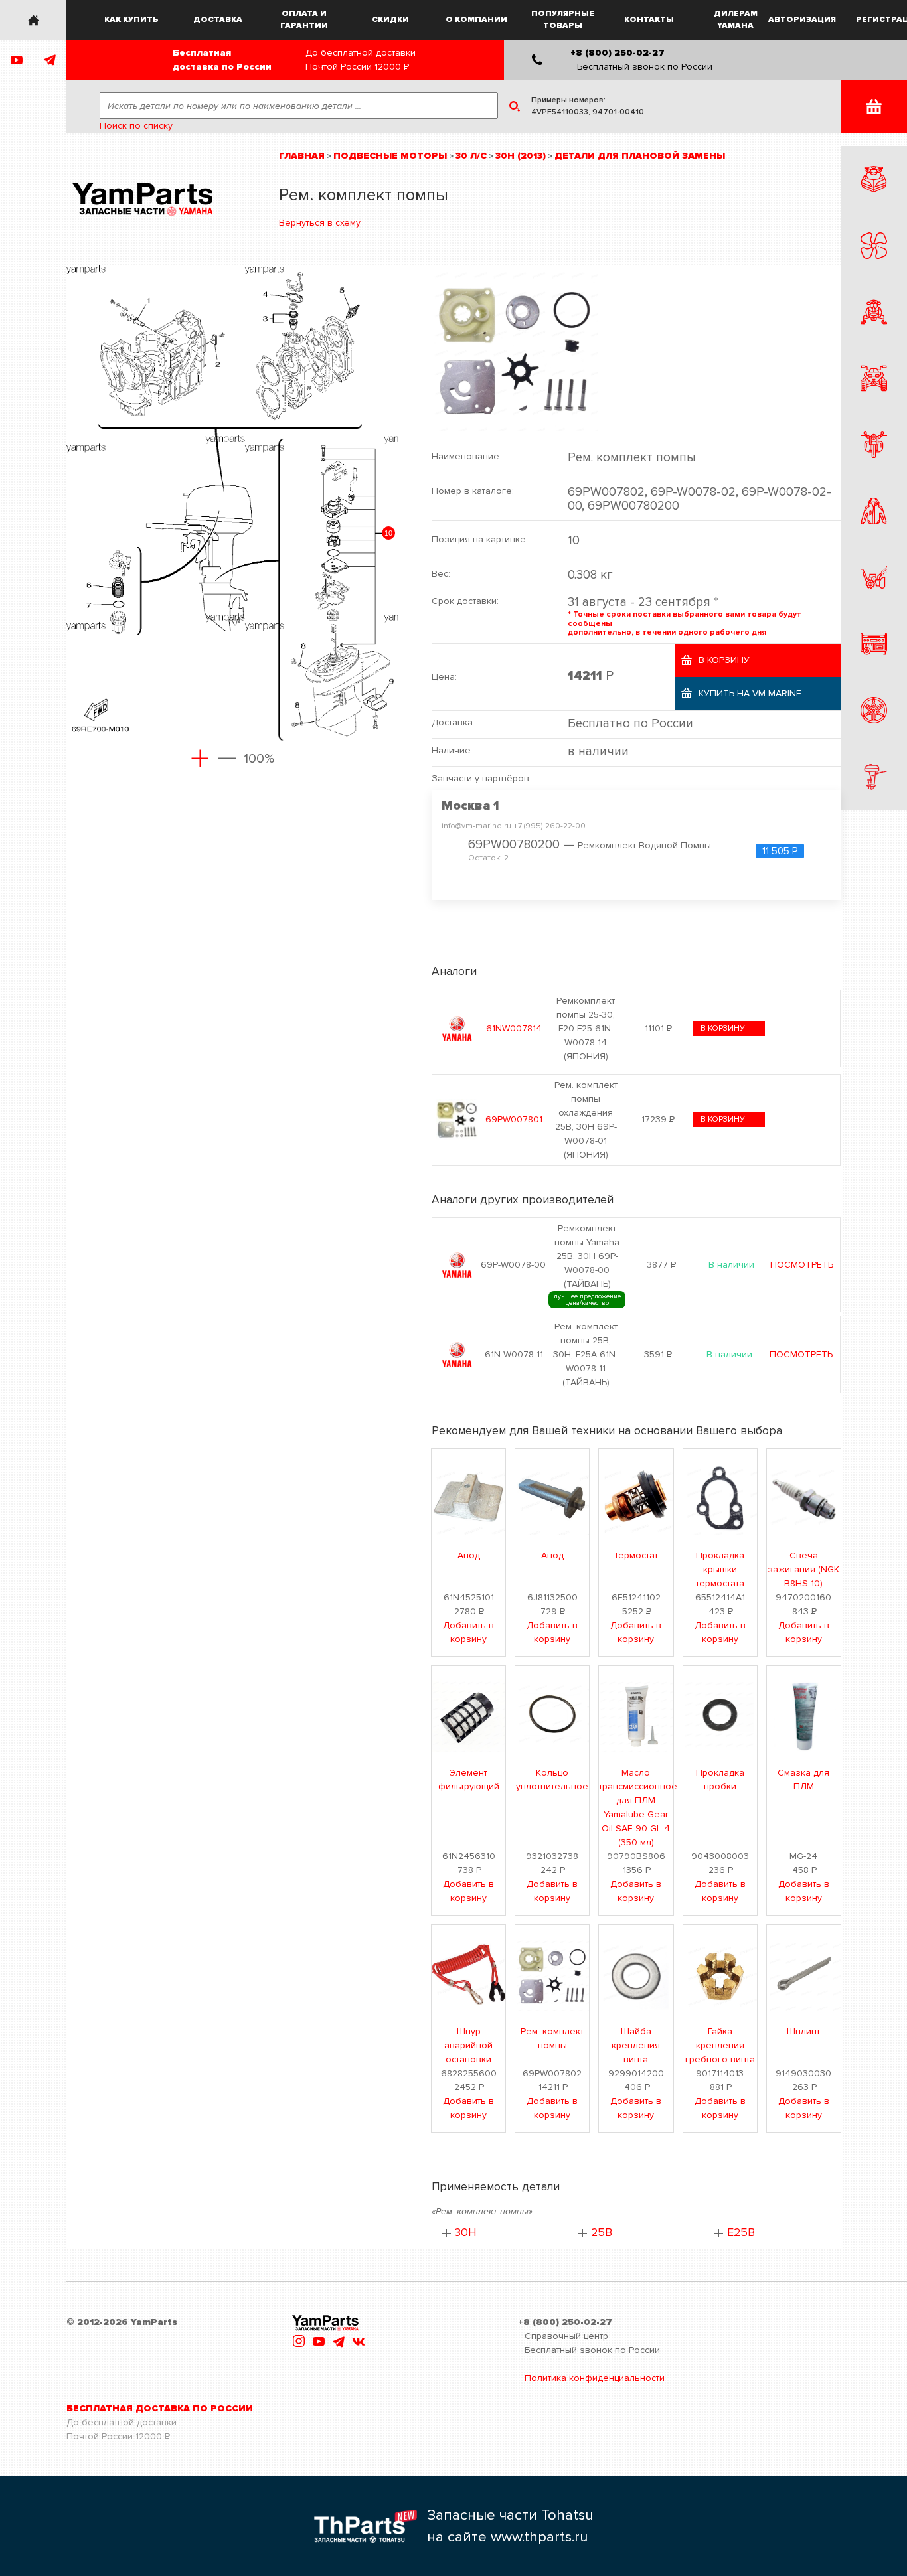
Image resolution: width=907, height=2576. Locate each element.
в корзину (723, 1028)
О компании (476, 20)
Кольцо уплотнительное (552, 1780)
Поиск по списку (136, 126)
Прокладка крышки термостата (720, 1569)
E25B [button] (741, 2233)
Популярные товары (563, 20)
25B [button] (602, 2233)
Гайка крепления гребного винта (720, 2045)
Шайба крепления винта (636, 2045)
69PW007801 (514, 1119)
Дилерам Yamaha (736, 20)
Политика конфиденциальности (595, 2378)
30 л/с (471, 156)
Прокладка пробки (720, 1780)
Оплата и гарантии (304, 20)
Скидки (390, 20)
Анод (469, 1555)
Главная (302, 156)
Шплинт (803, 2031)
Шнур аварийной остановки (468, 2045)
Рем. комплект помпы (552, 2038)
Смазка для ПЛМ (803, 1780)
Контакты (649, 20)
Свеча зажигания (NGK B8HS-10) (803, 1569)
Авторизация (803, 20)
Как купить (131, 20)
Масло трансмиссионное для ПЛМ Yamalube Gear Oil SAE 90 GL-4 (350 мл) (636, 1807)
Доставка (218, 20)
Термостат (636, 1555)
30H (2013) (521, 156)
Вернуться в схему (320, 223)
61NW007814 (514, 1028)
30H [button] (465, 2233)
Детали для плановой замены (640, 156)
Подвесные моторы (390, 156)
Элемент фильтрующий (469, 1780)
